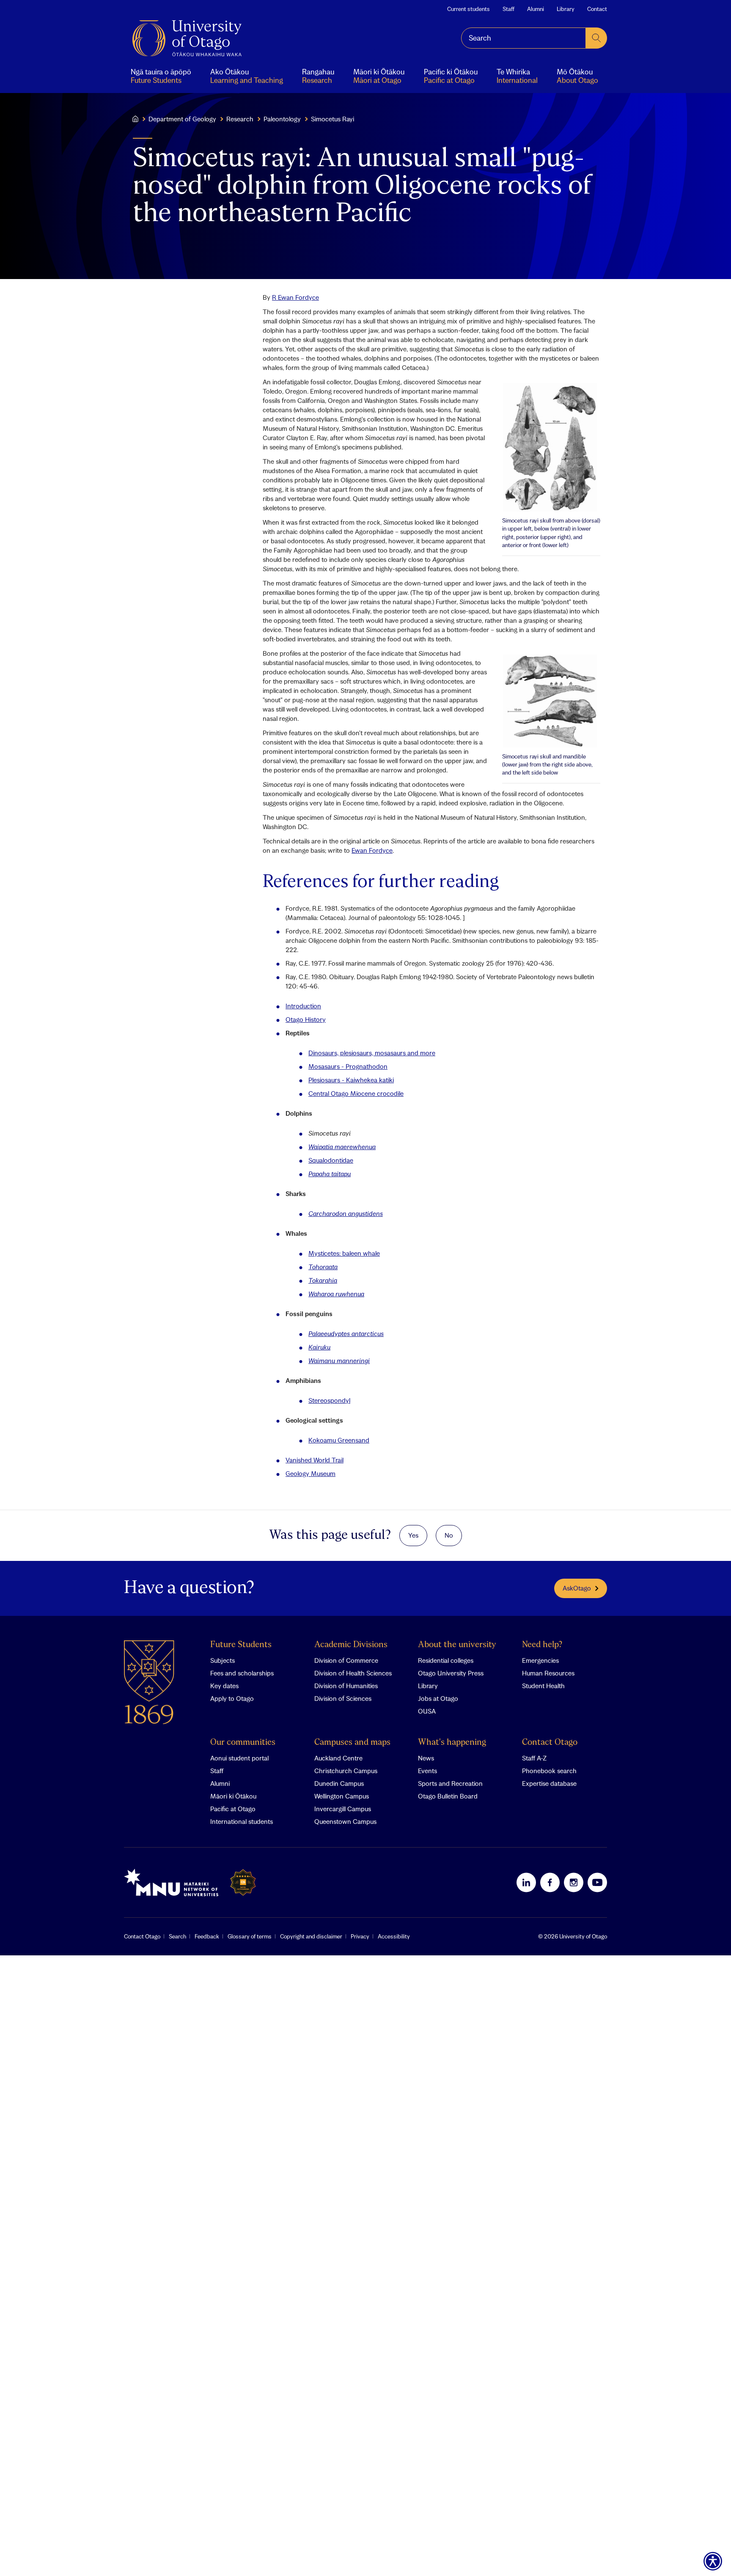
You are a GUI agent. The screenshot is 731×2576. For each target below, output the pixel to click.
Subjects (223, 1660)
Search (177, 1936)
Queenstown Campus (345, 1821)
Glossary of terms (250, 1936)
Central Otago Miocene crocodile (356, 1093)
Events (427, 1771)
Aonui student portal (239, 1758)
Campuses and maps (352, 1742)
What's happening (452, 1742)
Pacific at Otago (233, 1809)
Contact (597, 9)
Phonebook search (549, 1771)
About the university (457, 1645)
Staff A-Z (534, 1758)
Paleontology (282, 119)
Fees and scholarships (242, 1673)
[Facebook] (550, 1882)
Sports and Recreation (450, 1783)
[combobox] (524, 38)
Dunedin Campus (339, 1783)
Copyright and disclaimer (311, 1936)
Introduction (303, 1006)
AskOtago (577, 1588)
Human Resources (548, 1673)
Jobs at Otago (438, 1698)
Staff (508, 9)
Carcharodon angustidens (346, 1213)
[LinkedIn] (526, 1882)
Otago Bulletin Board (448, 1796)
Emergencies (540, 1660)
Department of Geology (182, 119)
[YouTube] (597, 1882)
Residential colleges (446, 1660)
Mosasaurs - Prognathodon (348, 1066)
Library (566, 9)
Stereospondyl (329, 1400)
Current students (469, 9)
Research (240, 119)
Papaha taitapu (330, 1174)
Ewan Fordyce (372, 850)
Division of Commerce (346, 1660)
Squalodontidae (331, 1160)
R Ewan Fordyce (295, 297)
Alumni (536, 9)
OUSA (427, 1711)
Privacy (360, 1936)
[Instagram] (574, 1882)
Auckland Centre (338, 1758)
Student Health (543, 1686)
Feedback (207, 1936)
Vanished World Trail (315, 1460)
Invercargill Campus (343, 1809)
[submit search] (596, 38)
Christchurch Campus (346, 1771)
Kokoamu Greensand (339, 1440)
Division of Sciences (343, 1698)
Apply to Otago (232, 1698)
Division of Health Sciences (353, 1673)
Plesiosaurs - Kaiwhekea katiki (351, 1080)
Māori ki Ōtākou (233, 1796)
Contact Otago (550, 1742)
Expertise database (549, 1783)
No (449, 1535)
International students (242, 1821)
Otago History (306, 1019)
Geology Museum (311, 1473)
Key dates (224, 1686)
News (426, 1758)
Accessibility (394, 1936)
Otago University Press (451, 1673)
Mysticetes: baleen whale (344, 1253)
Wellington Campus (342, 1796)
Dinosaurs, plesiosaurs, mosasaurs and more (372, 1053)
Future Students (241, 1645)
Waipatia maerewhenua (342, 1147)
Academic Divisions (351, 1645)
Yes (413, 1535)
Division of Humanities (346, 1686)
